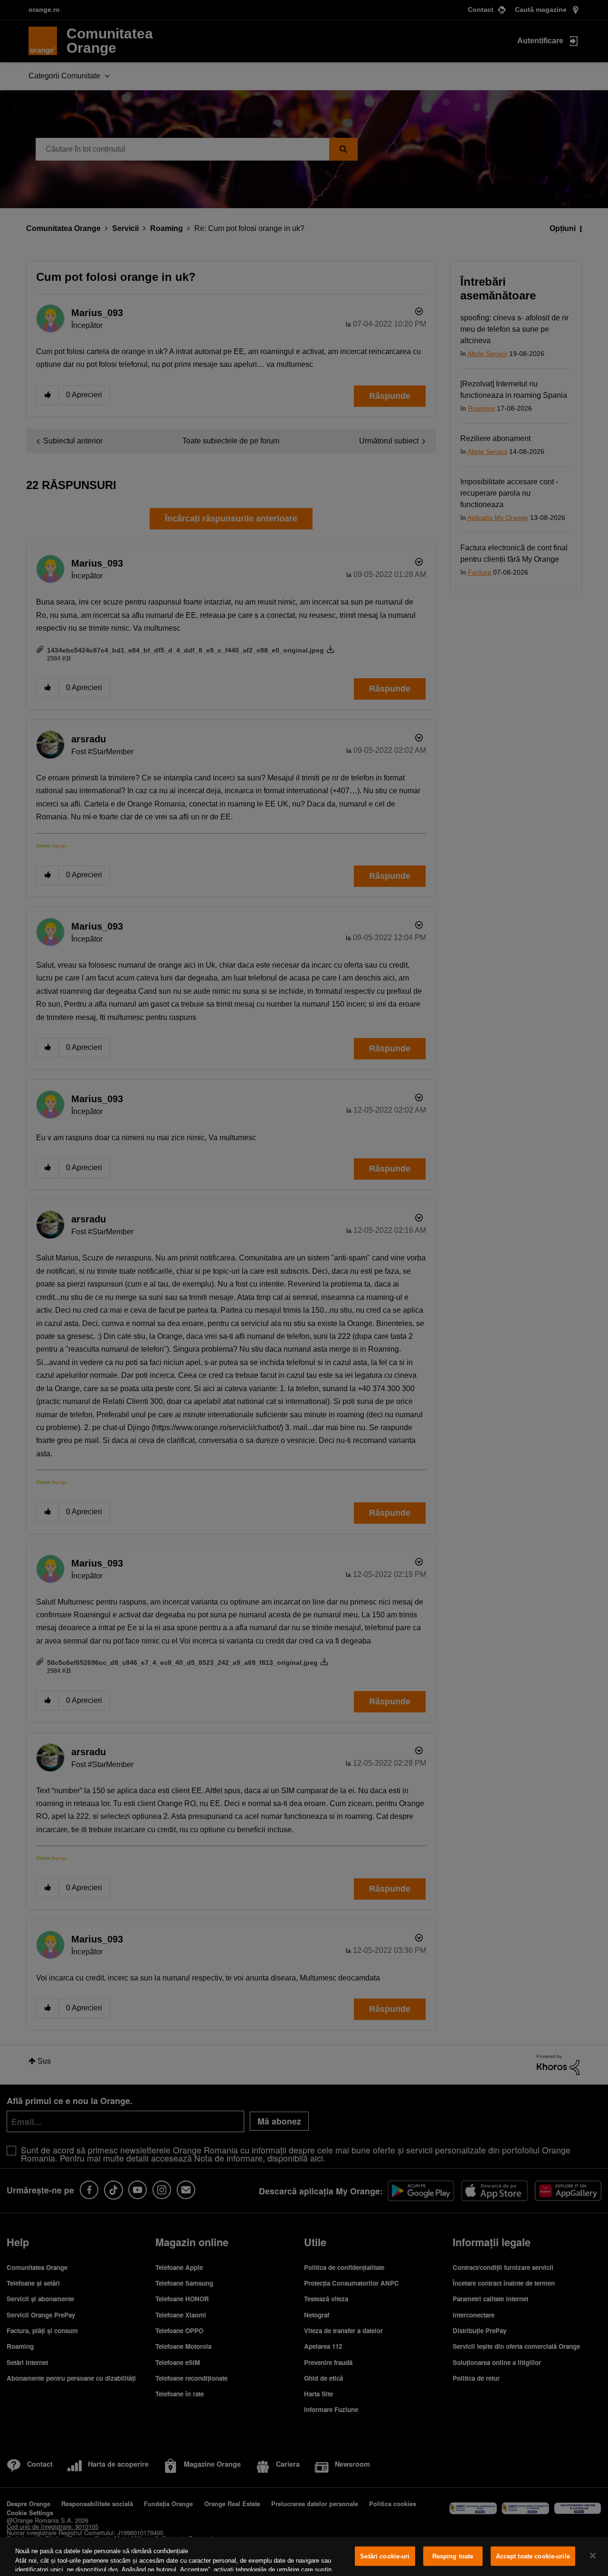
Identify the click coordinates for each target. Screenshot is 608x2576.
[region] (304, 2557)
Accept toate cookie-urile (533, 2556)
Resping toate (453, 2556)
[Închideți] (593, 2556)
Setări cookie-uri (385, 2556)
